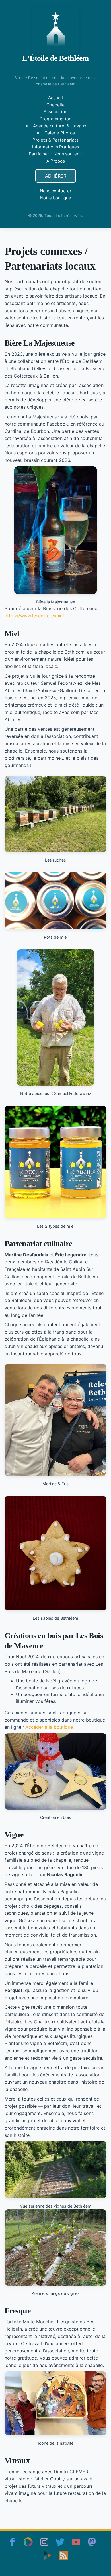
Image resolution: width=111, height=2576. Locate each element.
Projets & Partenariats (55, 140)
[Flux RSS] (63, 2556)
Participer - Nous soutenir (55, 154)
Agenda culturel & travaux (60, 126)
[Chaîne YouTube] (76, 2542)
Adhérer (56, 176)
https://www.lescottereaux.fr (35, 616)
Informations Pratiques (56, 147)
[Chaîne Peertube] (48, 2556)
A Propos (56, 161)
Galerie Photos (60, 133)
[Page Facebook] (12, 2542)
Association (55, 112)
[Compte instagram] (44, 2542)
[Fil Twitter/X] (60, 2542)
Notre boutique (56, 198)
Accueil (55, 98)
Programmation (55, 119)
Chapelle (55, 105)
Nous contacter (56, 191)
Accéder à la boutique (49, 1727)
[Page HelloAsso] (28, 2542)
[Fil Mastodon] (92, 2542)
